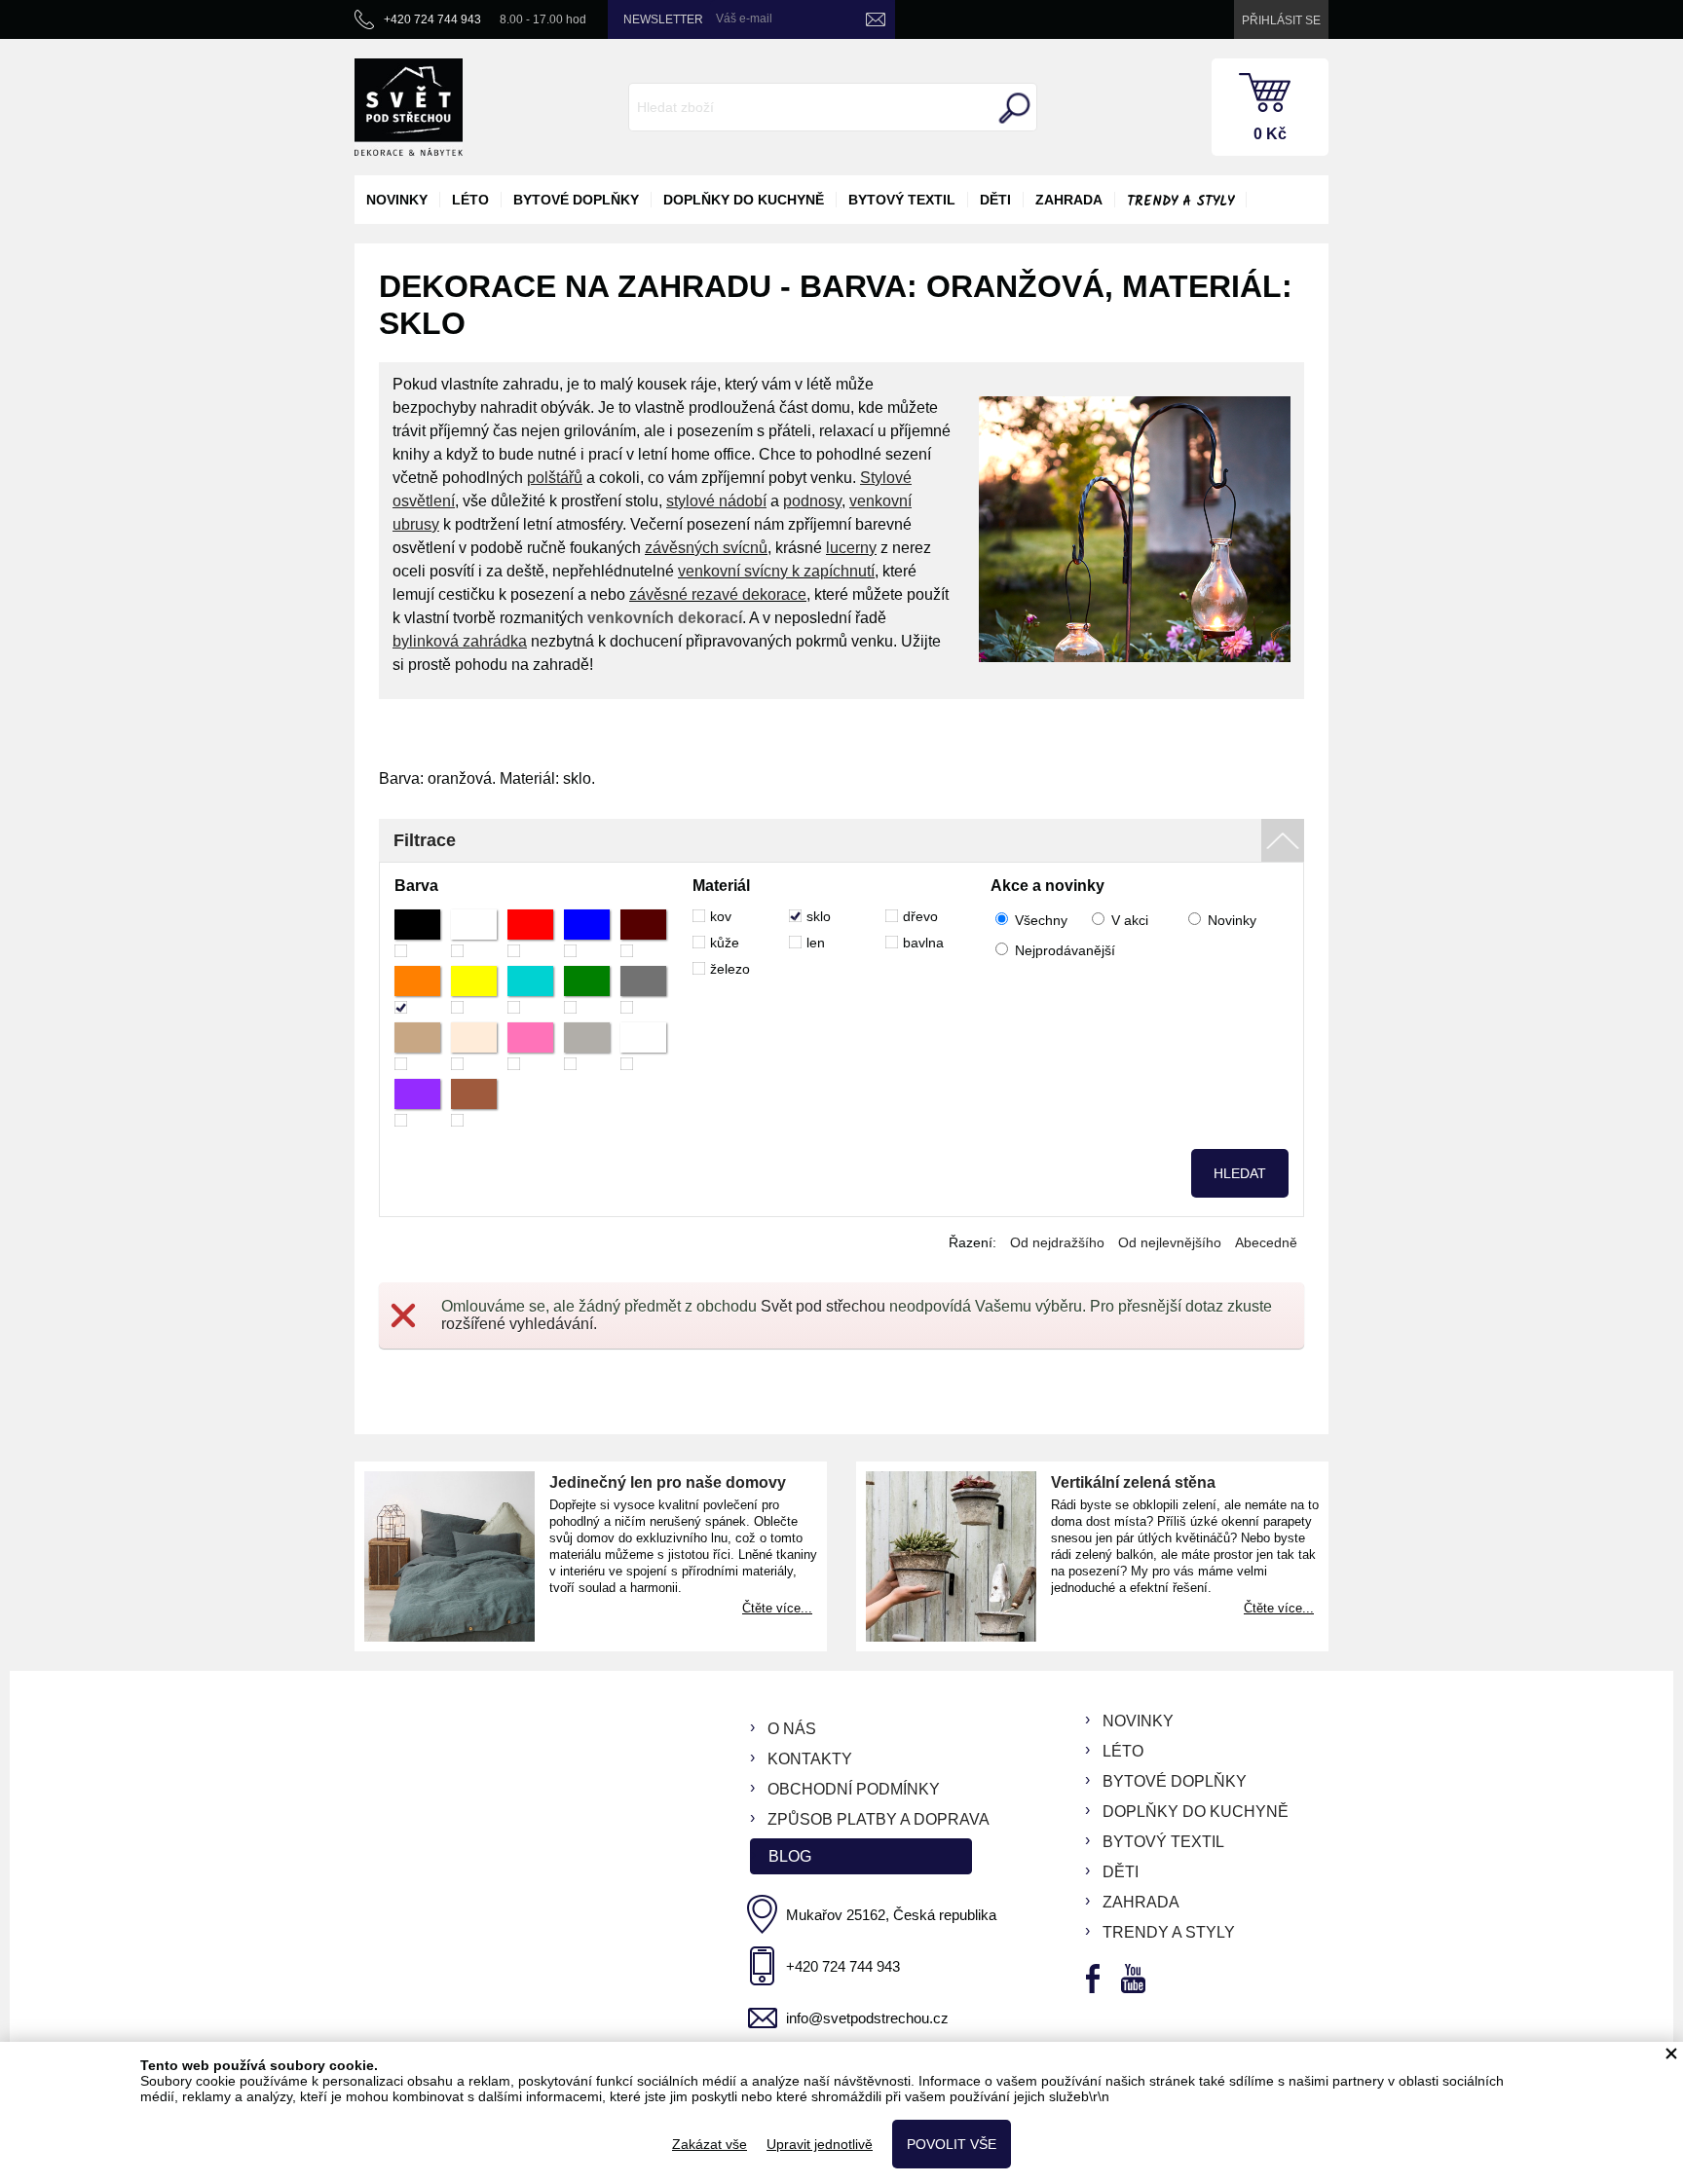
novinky (397, 200)
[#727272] (643, 990)
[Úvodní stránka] (409, 107)
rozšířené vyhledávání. (519, 1324)
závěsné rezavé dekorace (718, 594)
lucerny (851, 548)
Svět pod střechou (823, 1306)
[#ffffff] (474, 933)
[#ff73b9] (530, 1046)
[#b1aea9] (587, 1046)
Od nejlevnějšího (1170, 1242)
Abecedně (1266, 1242)
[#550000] (643, 933)
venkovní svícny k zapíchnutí (776, 571)
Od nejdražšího (1057, 1242)
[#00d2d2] (530, 990)
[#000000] (417, 933)
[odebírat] (876, 19)
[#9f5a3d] (474, 1103)
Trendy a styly (1180, 202)
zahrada (1069, 200)
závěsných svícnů (706, 548)
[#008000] (587, 990)
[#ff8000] (417, 990)
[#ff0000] (530, 933)
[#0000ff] (587, 933)
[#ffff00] (474, 990)
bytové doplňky (576, 200)
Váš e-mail (744, 19)
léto (470, 200)
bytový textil (902, 200)
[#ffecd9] (474, 1046)
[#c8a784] (417, 1046)
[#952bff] (417, 1103)
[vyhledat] (1012, 108)
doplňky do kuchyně (744, 200)
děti (995, 200)
